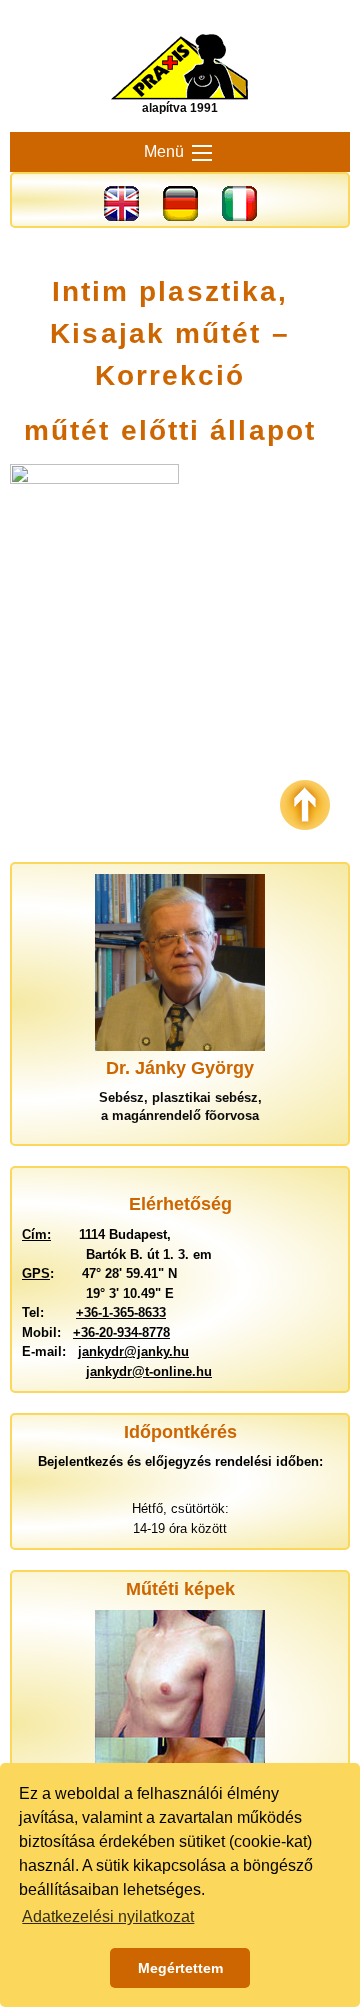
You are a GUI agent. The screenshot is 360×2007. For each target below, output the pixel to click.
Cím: (36, 1234)
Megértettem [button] (180, 1968)
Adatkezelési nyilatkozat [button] (108, 1916)
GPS (36, 1273)
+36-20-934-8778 (121, 1332)
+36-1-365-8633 (121, 1312)
